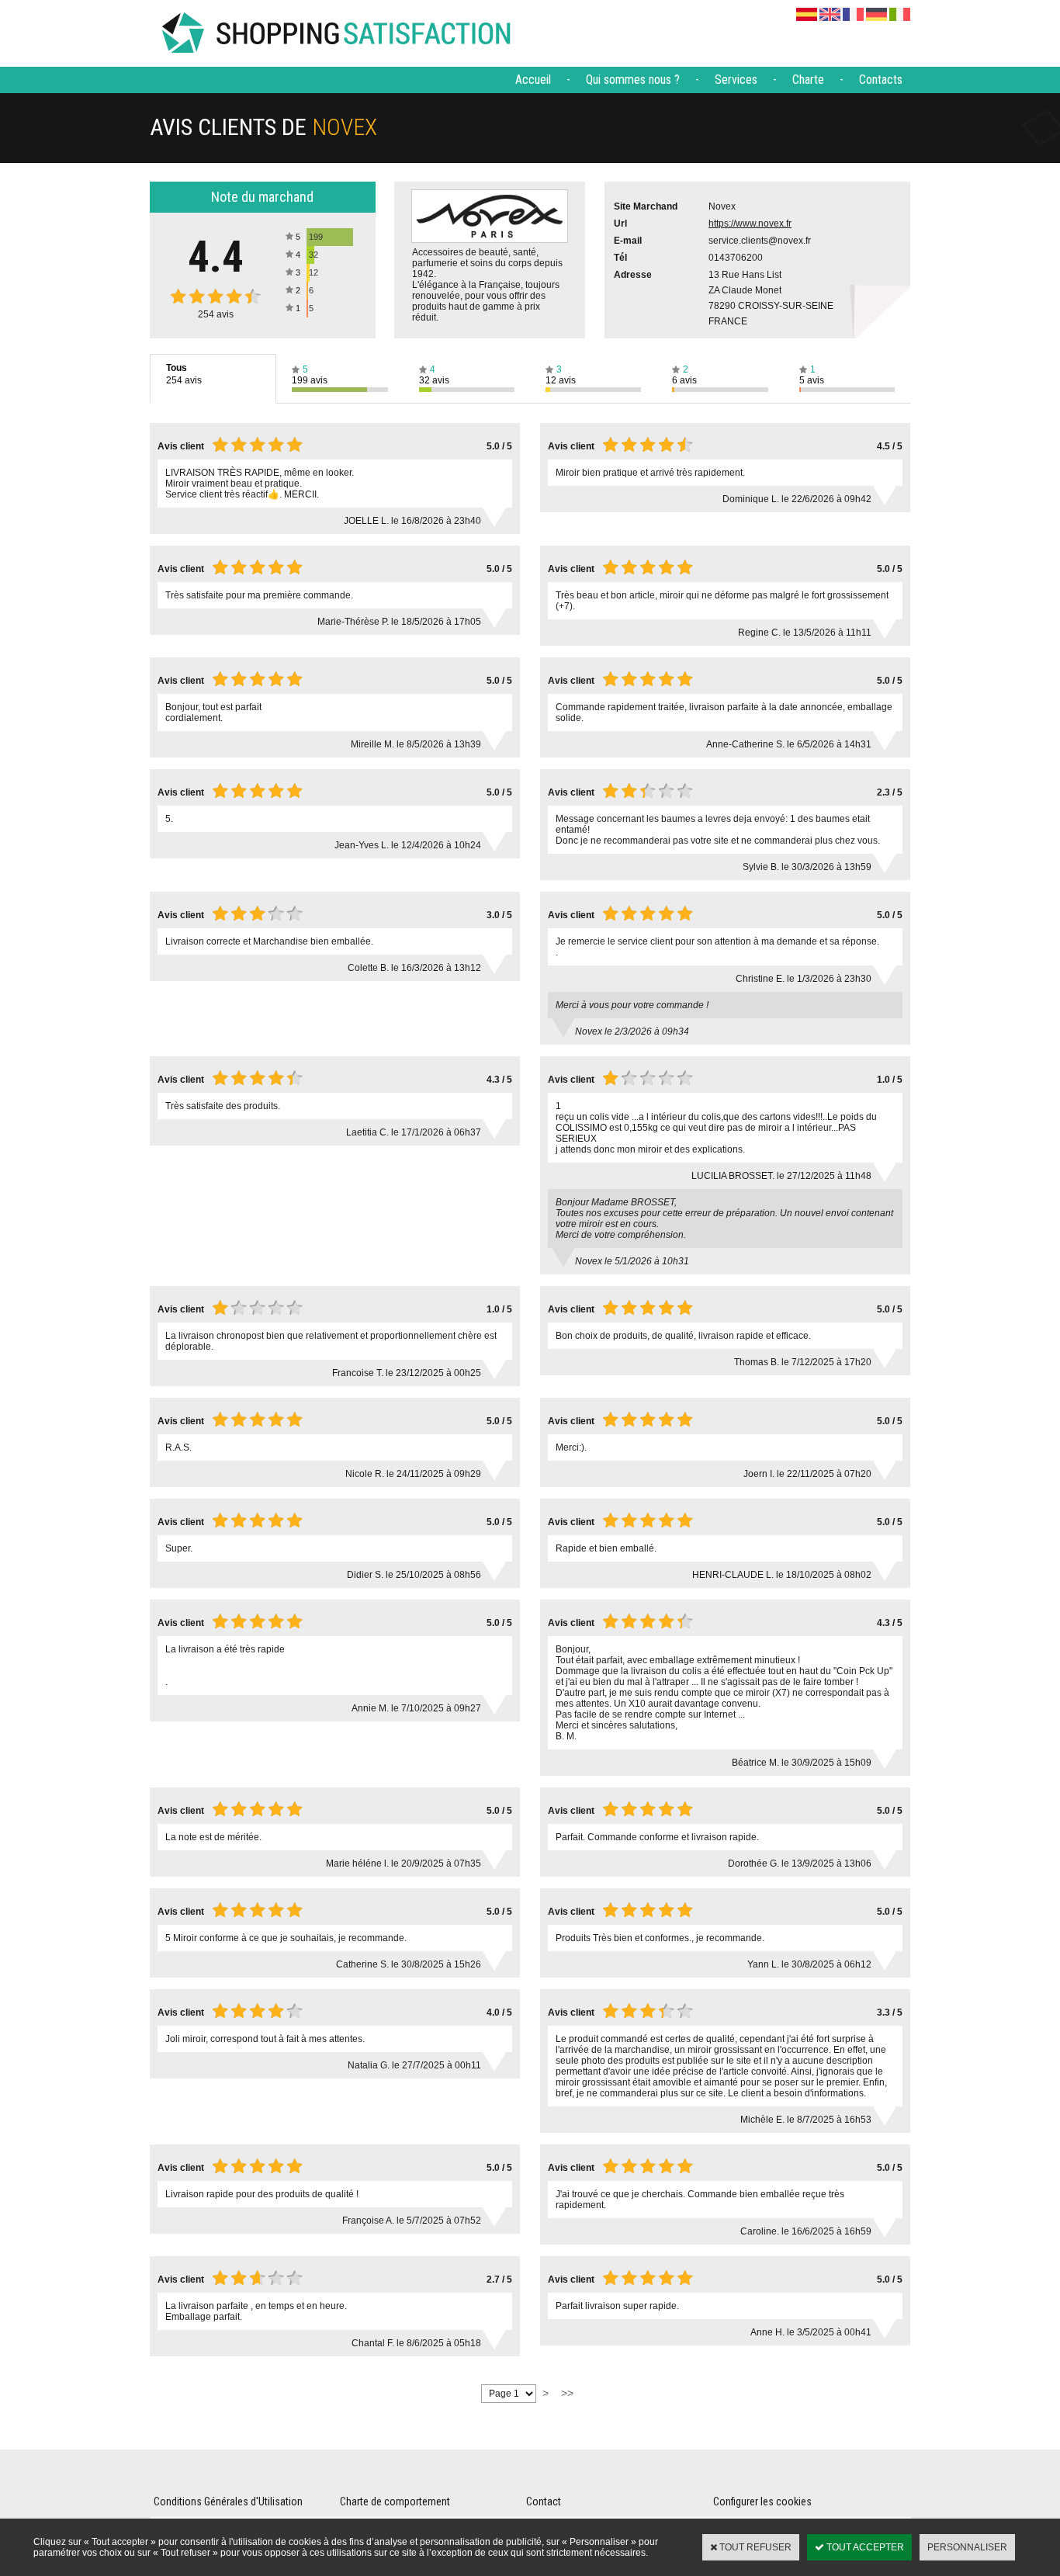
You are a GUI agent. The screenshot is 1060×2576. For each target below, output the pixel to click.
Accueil (533, 80)
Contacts (881, 80)
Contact (544, 2501)
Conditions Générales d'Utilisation (228, 2501)
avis (216, 314)
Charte (808, 80)
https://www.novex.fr (750, 224)
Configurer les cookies (762, 2501)
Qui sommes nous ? (633, 80)
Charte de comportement (395, 2501)
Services (736, 80)
